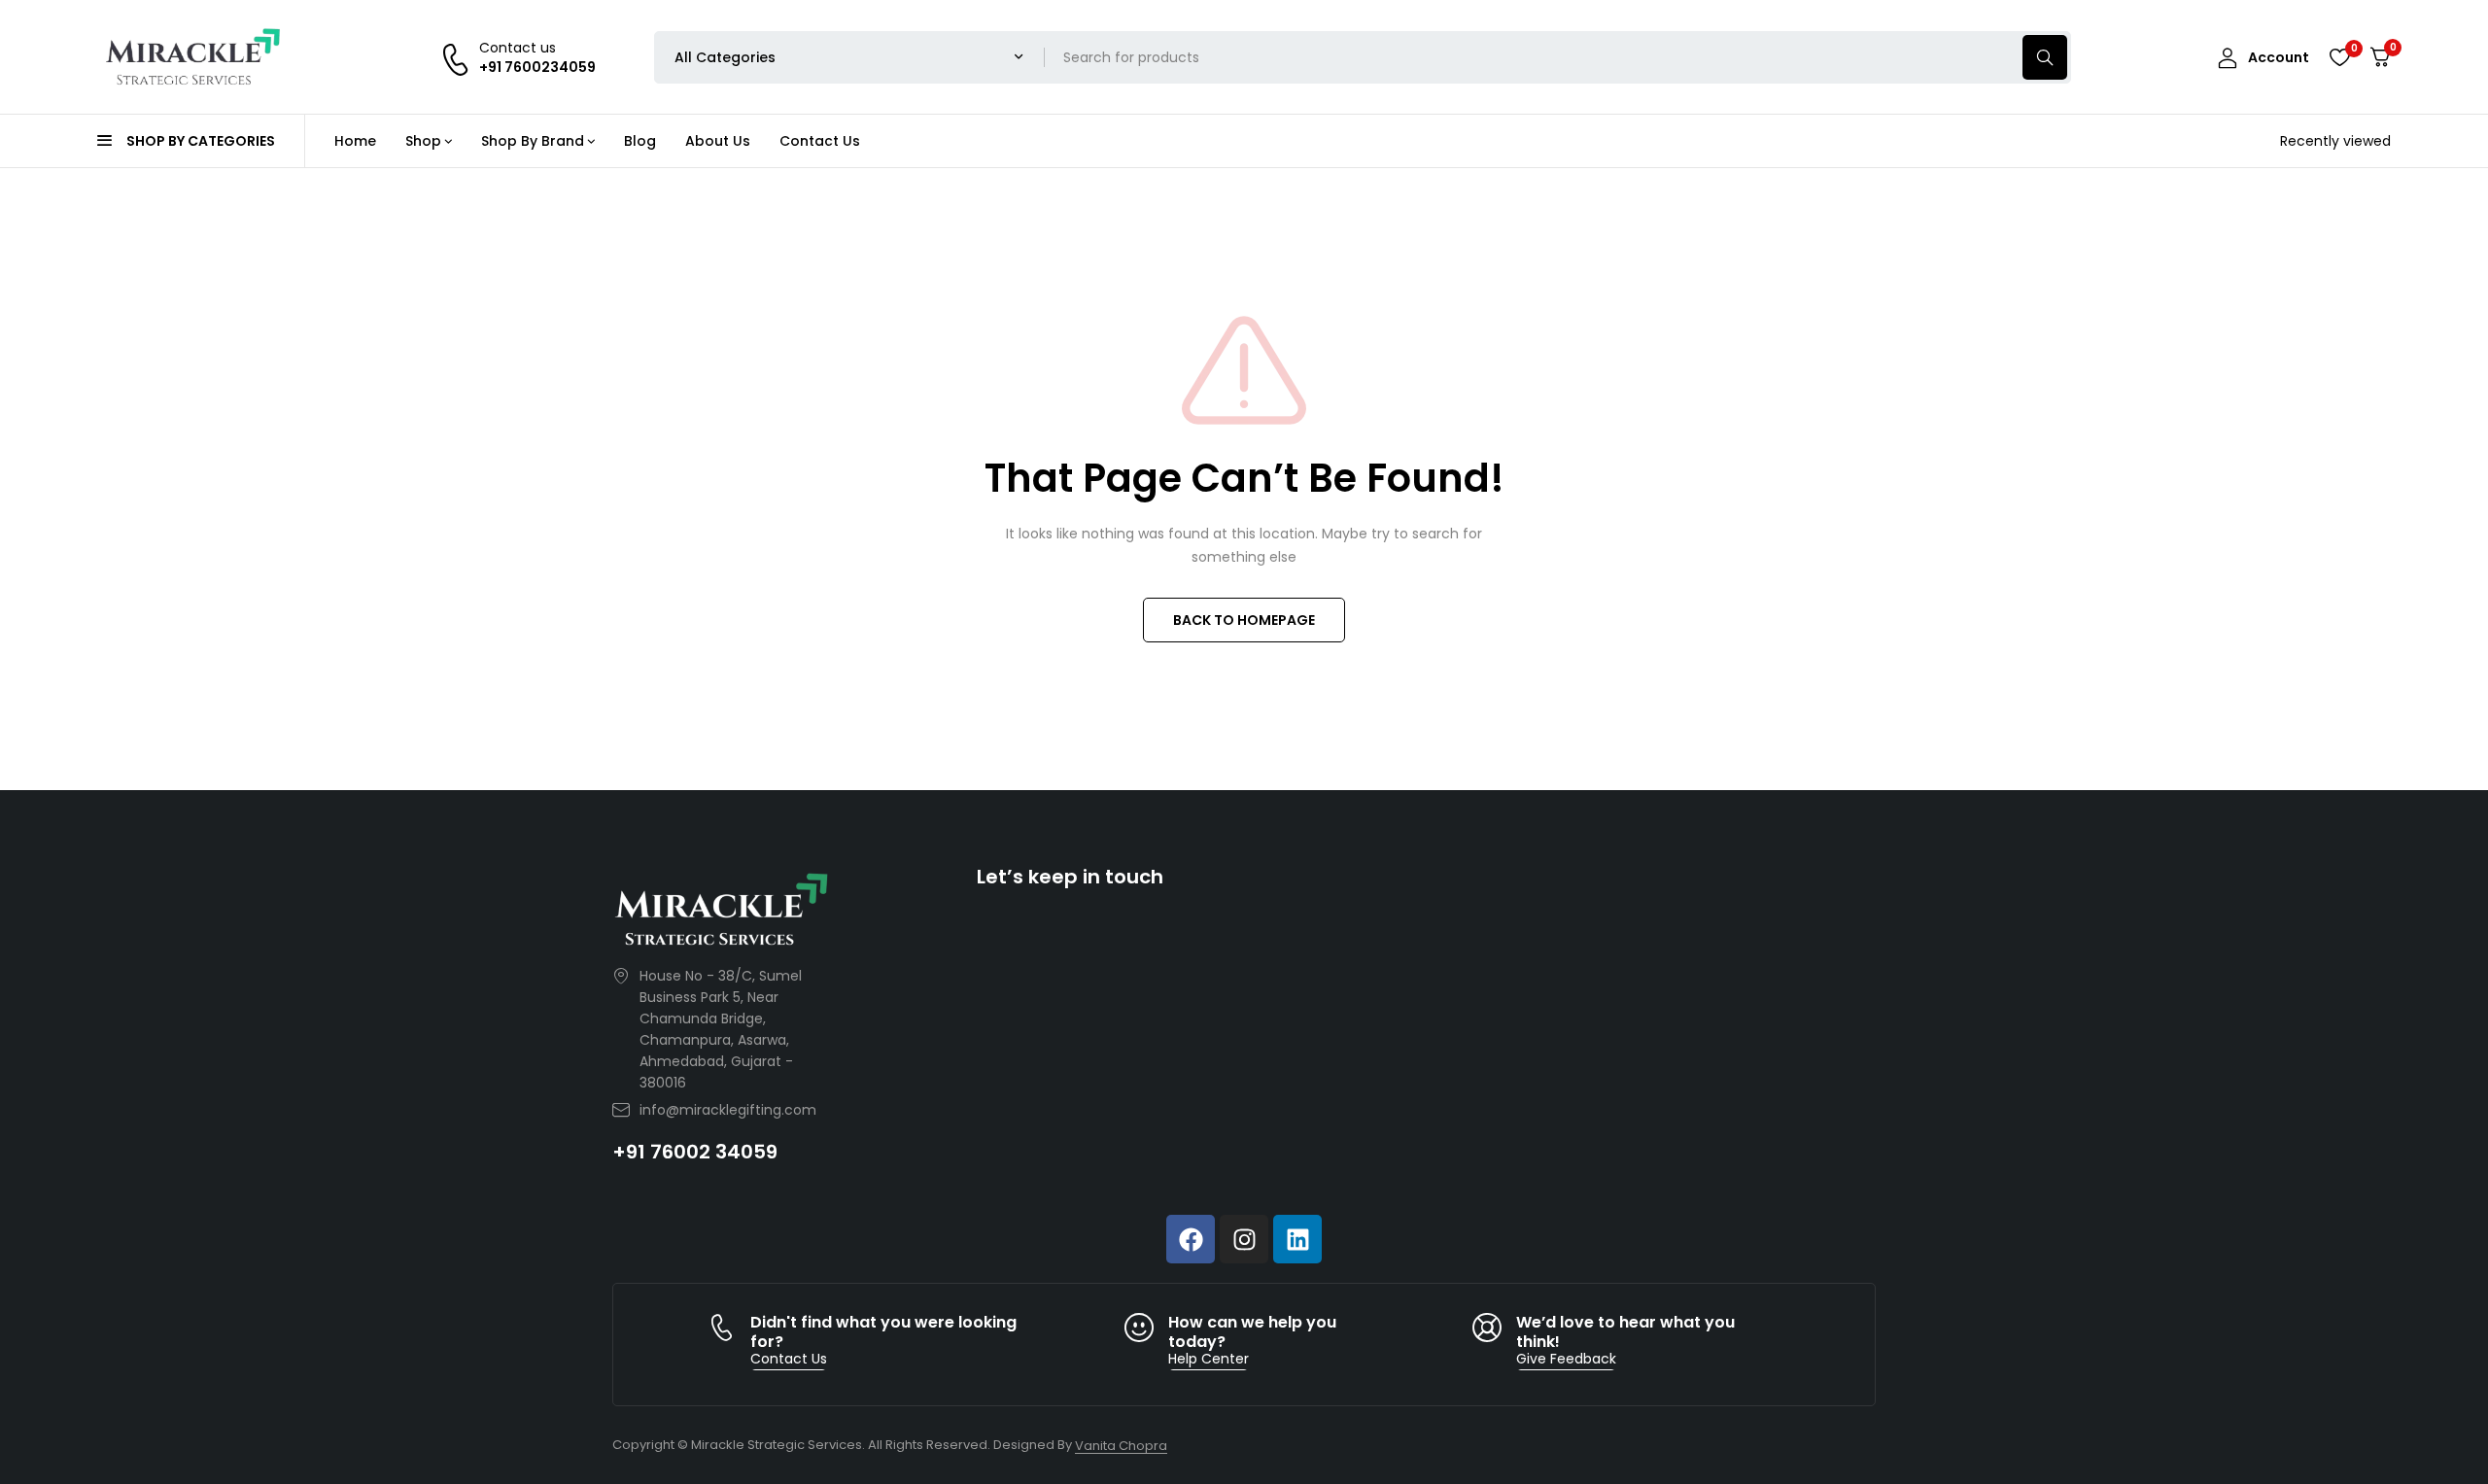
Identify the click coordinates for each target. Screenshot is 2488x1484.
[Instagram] (1244, 1239)
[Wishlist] (2339, 57)
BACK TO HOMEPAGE (1244, 620)
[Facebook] (1191, 1239)
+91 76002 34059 (695, 1152)
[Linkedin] (1297, 1239)
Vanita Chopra (1121, 1446)
